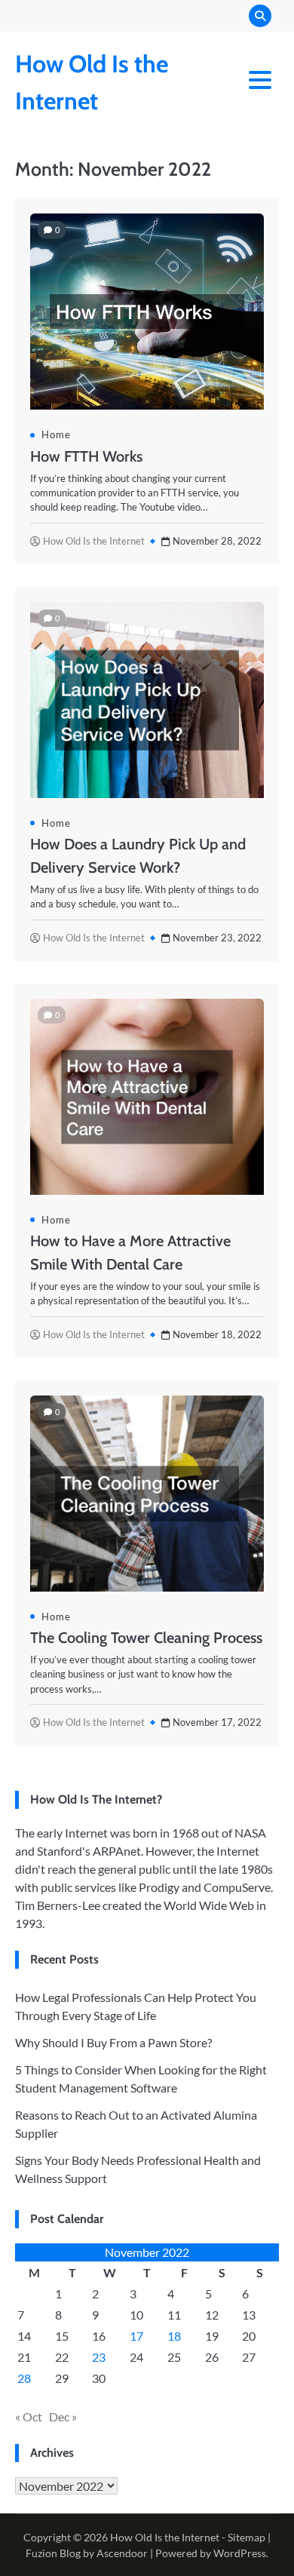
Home (56, 434)
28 (24, 2378)
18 (174, 2336)
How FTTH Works (86, 456)
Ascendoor (122, 2553)
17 (136, 2336)
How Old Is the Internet (94, 541)
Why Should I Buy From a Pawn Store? (113, 2042)
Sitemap (247, 2537)
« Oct (29, 2416)
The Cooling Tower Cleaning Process (146, 1638)
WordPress (240, 2553)
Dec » (63, 2416)
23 (99, 2357)
